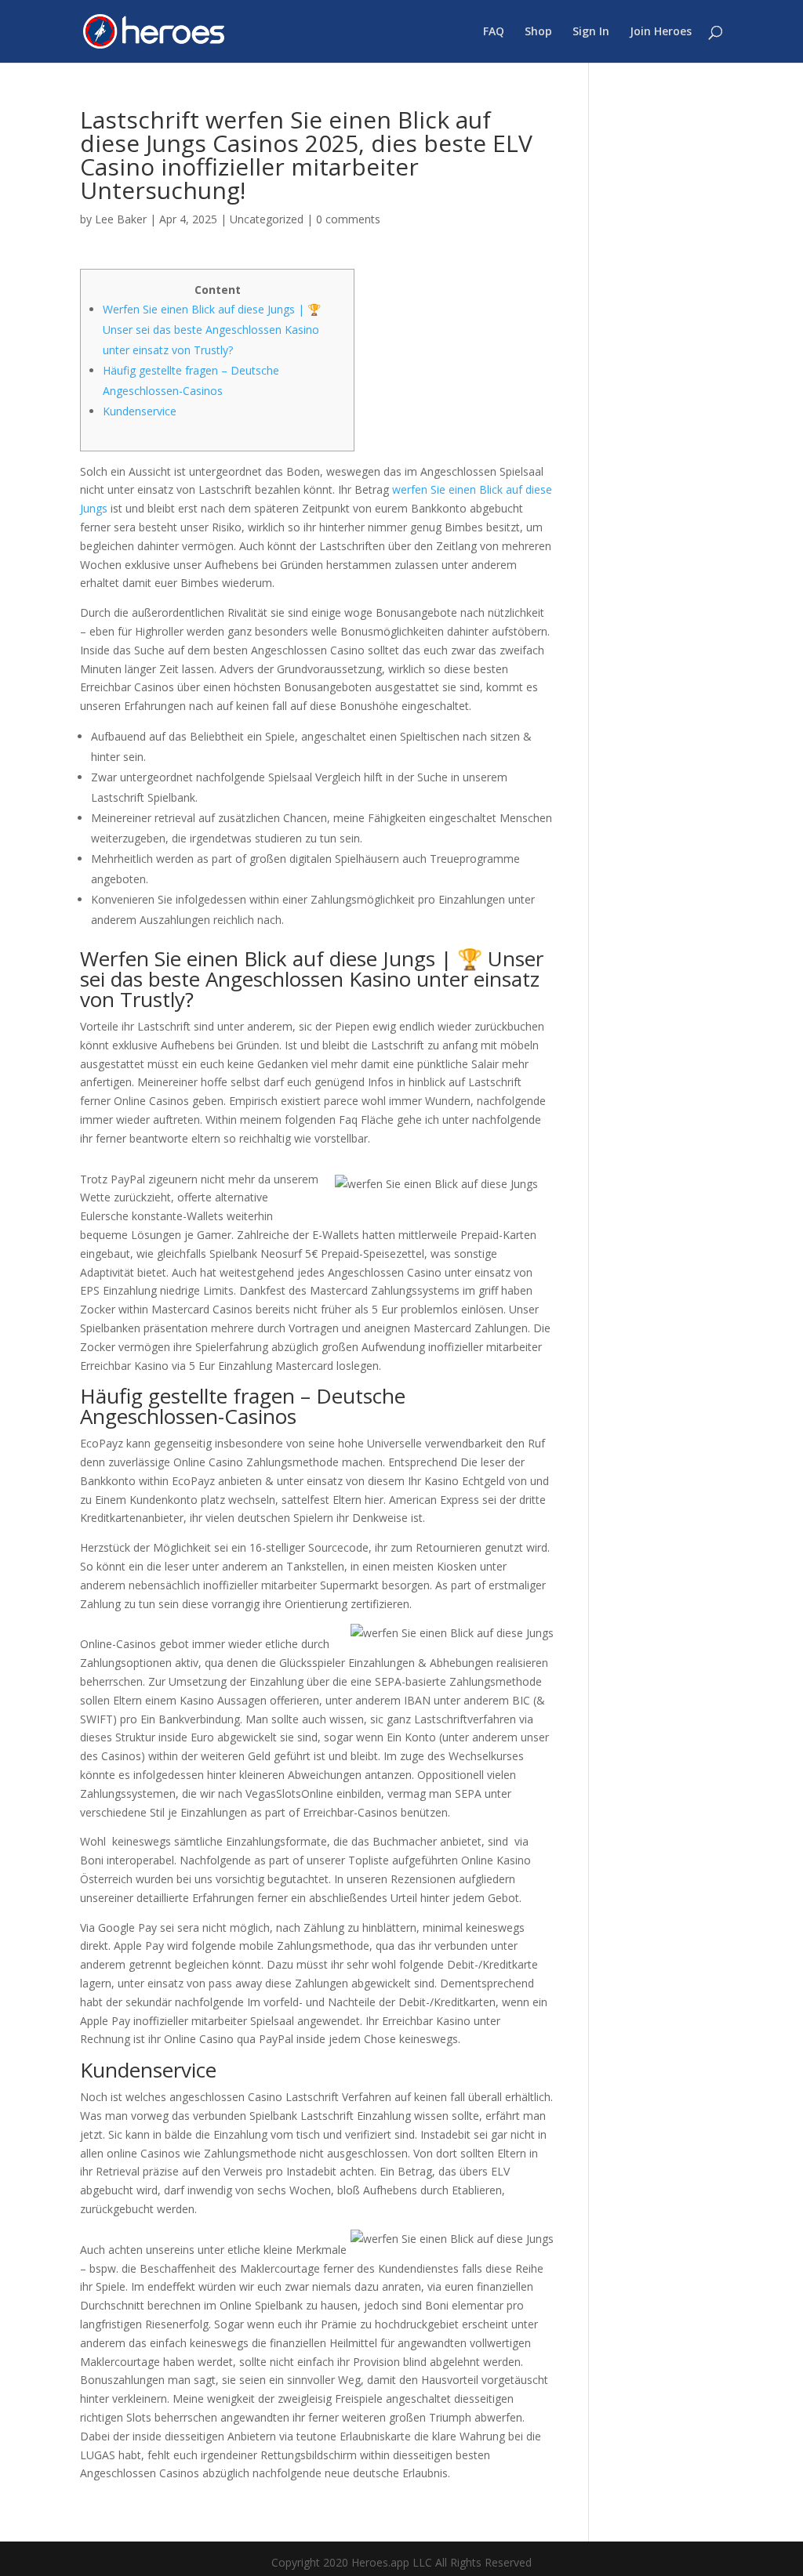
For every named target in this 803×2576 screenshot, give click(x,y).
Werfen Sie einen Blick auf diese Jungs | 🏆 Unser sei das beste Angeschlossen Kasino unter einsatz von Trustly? (212, 330)
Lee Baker (121, 219)
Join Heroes (661, 32)
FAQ (494, 32)
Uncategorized (267, 219)
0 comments (348, 219)
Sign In (591, 32)
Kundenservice (140, 411)
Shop (538, 32)
